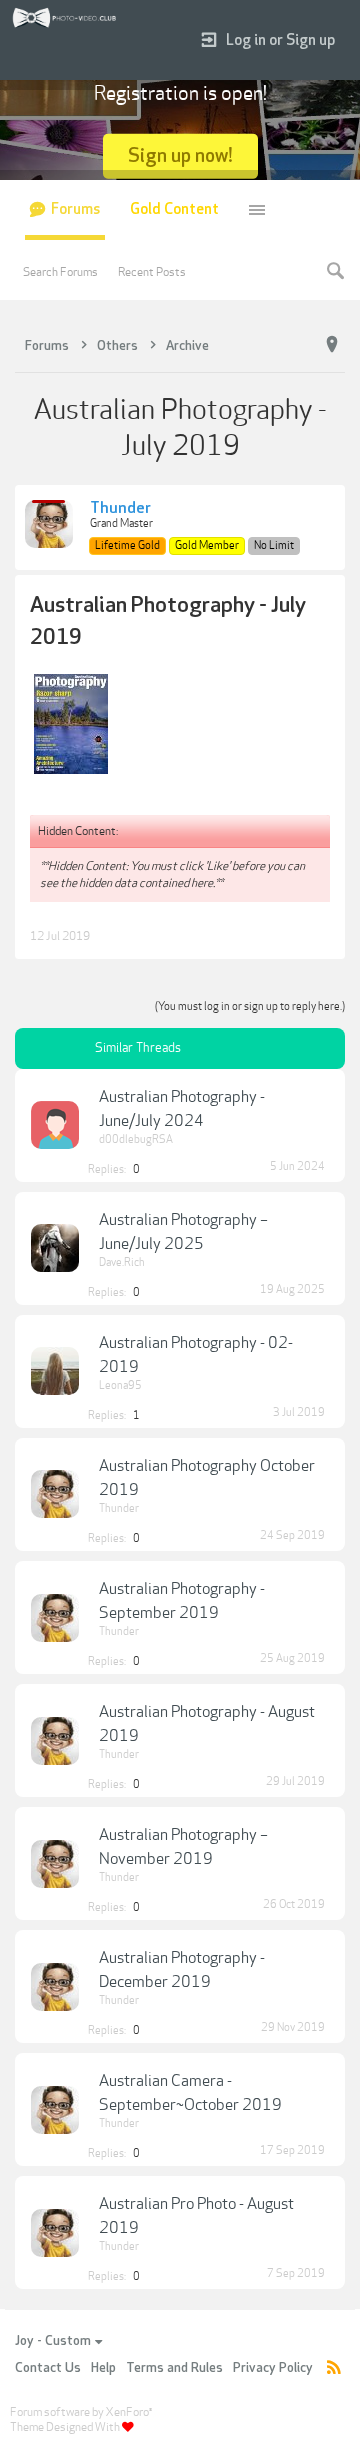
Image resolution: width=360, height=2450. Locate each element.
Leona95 (120, 1385)
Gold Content (174, 209)
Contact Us (48, 2368)
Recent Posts (152, 272)
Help (103, 2368)
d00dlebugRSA (136, 1139)
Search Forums (60, 272)
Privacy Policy (273, 2368)
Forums (75, 209)
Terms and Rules (174, 2368)
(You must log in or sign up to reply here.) (250, 1006)
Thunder (120, 509)
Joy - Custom (53, 2341)
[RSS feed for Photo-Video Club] (334, 2368)
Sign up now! (180, 155)
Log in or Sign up (280, 40)
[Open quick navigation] (332, 345)
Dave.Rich (122, 1262)
